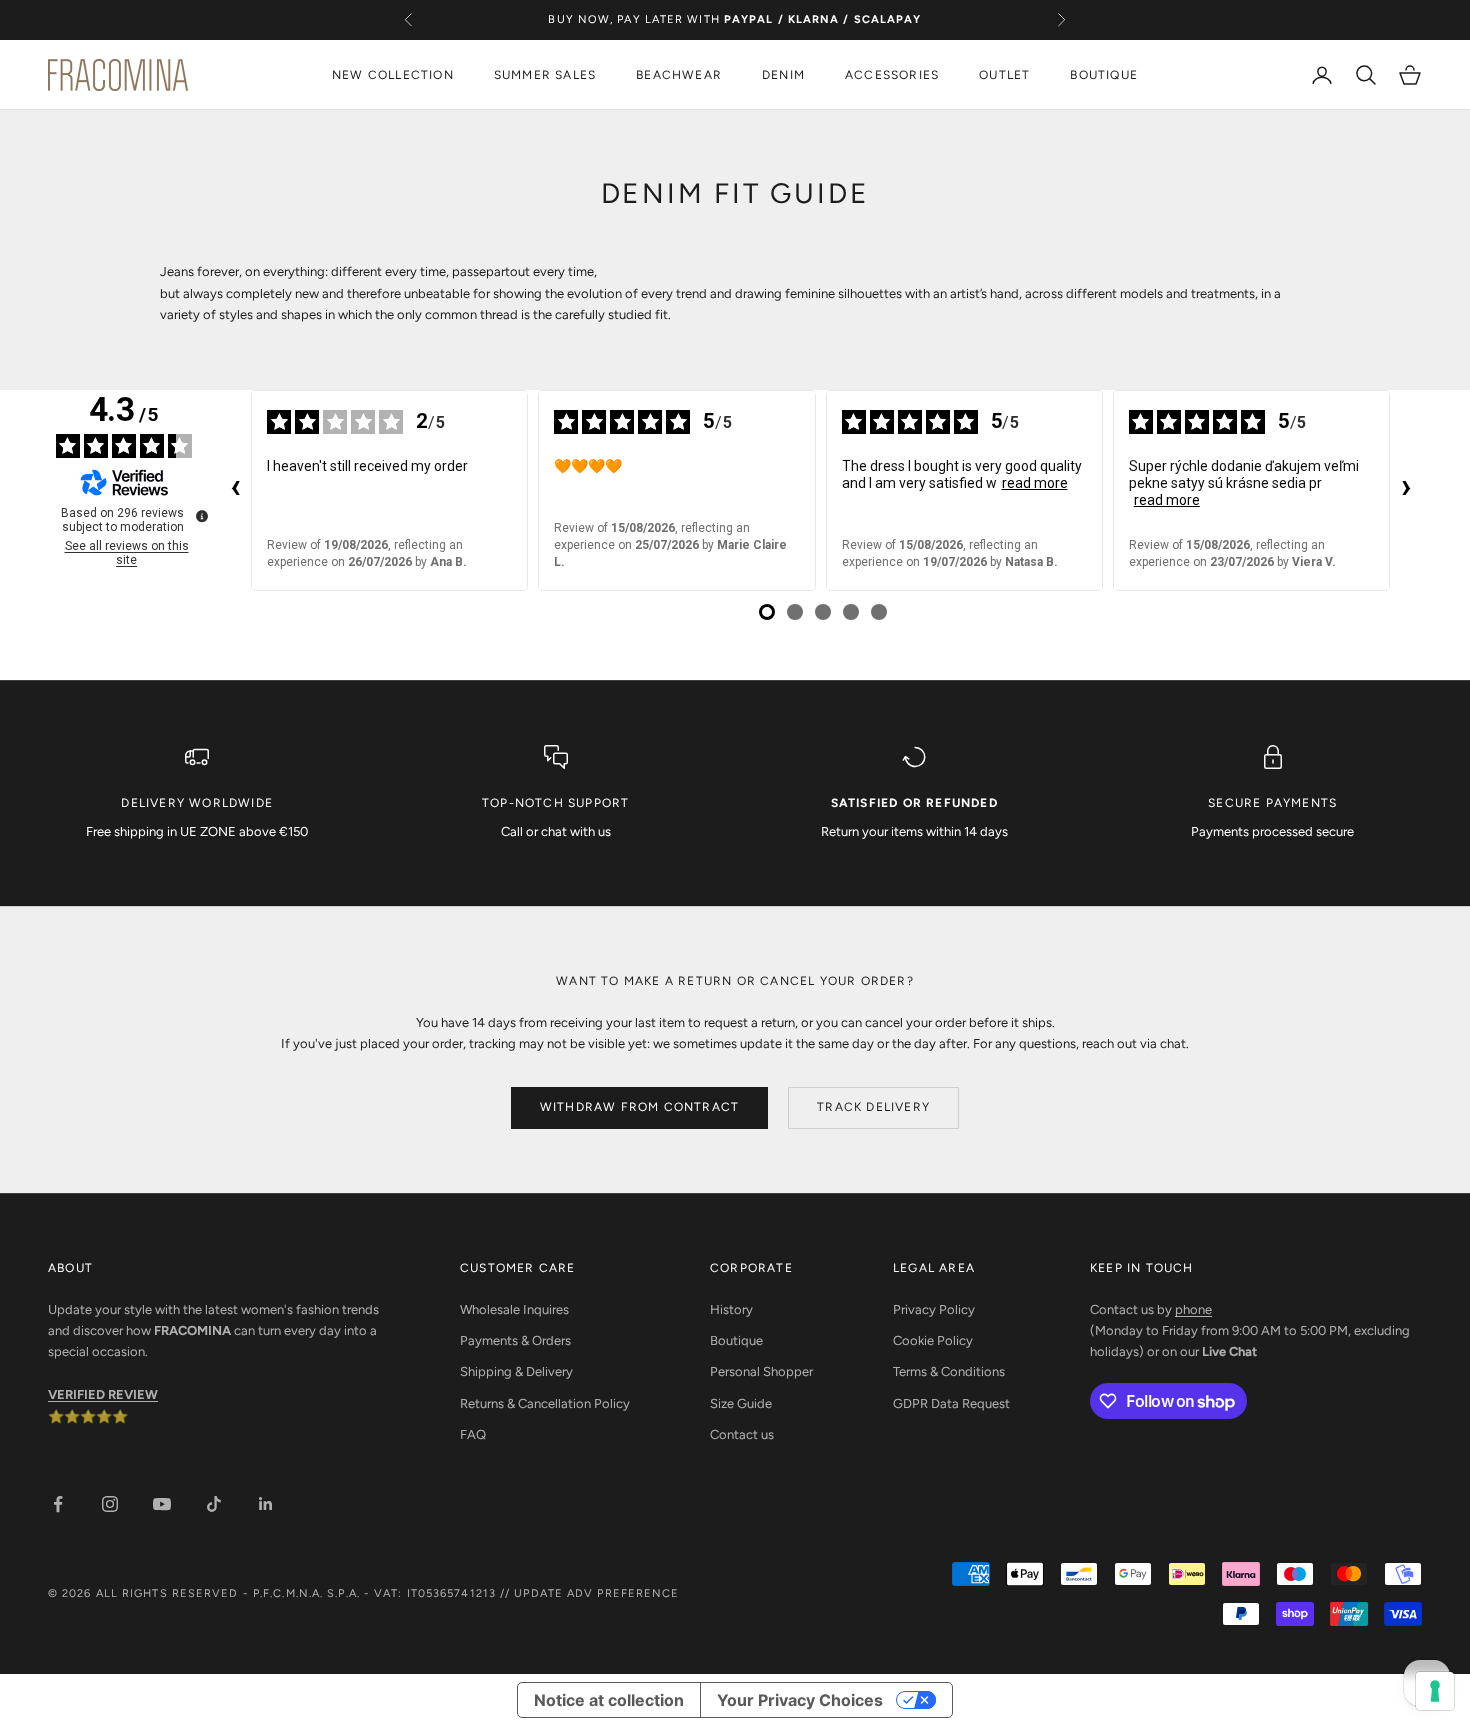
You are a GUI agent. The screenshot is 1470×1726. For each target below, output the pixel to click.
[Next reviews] (1406, 490)
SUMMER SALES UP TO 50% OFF (735, 29)
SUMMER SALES (545, 75)
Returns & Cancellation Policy (545, 1403)
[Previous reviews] (235, 490)
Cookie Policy (933, 1340)
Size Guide (741, 1403)
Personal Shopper (761, 1371)
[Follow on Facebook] (58, 1504)
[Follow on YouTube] (162, 1504)
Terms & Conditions (949, 1371)
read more (1035, 483)
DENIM (783, 75)
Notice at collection (609, 1700)
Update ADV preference (596, 1593)
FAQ (473, 1434)
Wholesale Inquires (514, 1309)
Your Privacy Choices (800, 1700)
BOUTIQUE (1104, 75)
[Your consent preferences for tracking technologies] (1435, 1691)
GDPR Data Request (951, 1403)
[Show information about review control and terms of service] (202, 516)
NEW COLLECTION (393, 75)
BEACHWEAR (679, 75)
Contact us (742, 1434)
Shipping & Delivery (516, 1371)
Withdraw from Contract (639, 1107)
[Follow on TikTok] (214, 1504)
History (731, 1309)
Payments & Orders (515, 1340)
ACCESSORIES (892, 75)
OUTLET (1004, 75)
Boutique (736, 1340)
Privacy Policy (934, 1309)
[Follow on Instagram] (110, 1504)
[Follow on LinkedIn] (266, 1504)
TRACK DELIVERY (873, 1107)
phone (1193, 1309)
